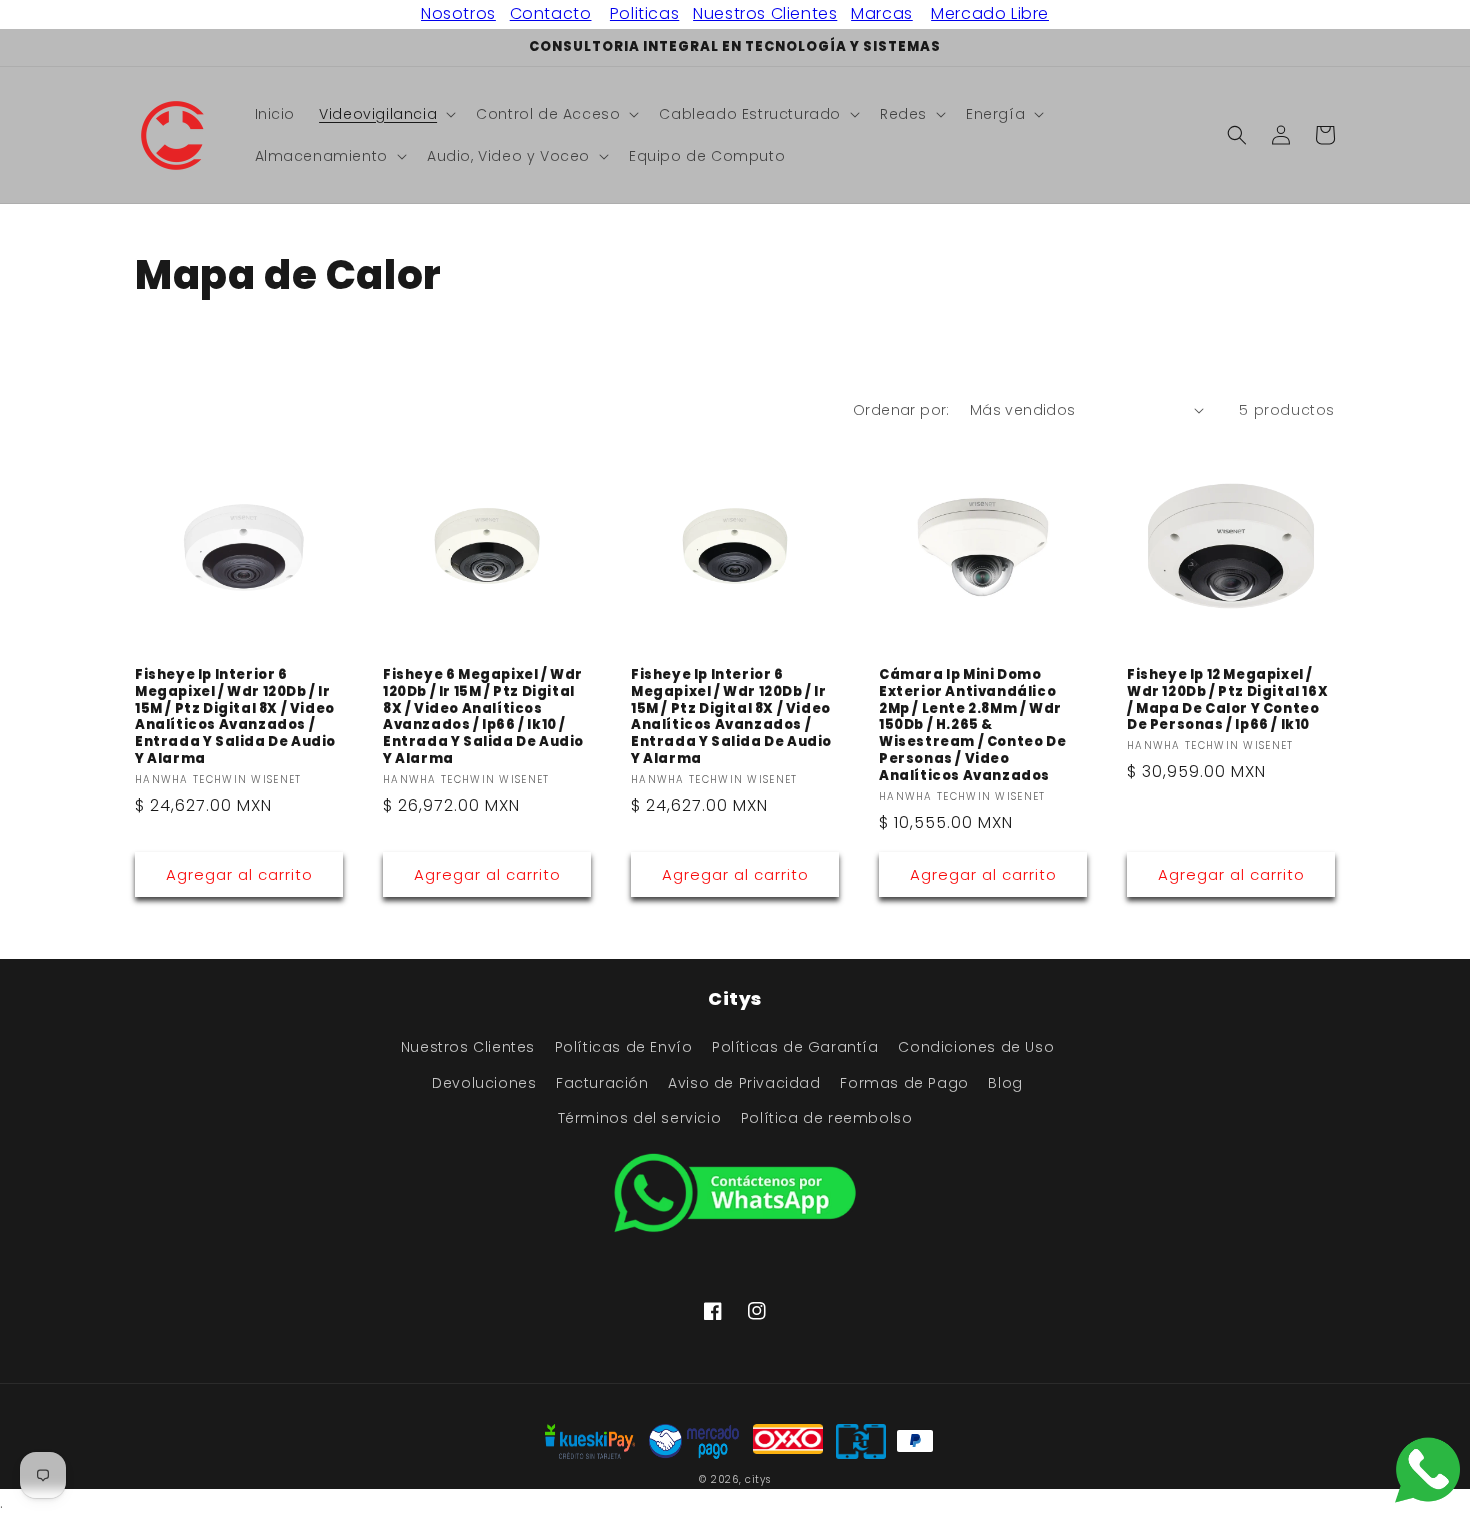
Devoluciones (484, 1083)
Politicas (644, 13)
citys (758, 1479)
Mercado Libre (990, 13)
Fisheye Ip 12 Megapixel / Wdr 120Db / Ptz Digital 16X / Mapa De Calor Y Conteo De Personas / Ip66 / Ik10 (1227, 701)
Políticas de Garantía (795, 1047)
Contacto (551, 13)
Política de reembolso (827, 1118)
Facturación (602, 1083)
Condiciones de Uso (976, 1047)
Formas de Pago (904, 1083)
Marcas (882, 13)
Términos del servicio (640, 1118)
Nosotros (458, 13)
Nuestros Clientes (765, 13)
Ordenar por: (901, 410)
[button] (385, 114)
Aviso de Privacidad (744, 1083)
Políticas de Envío (624, 1047)
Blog (1005, 1083)
